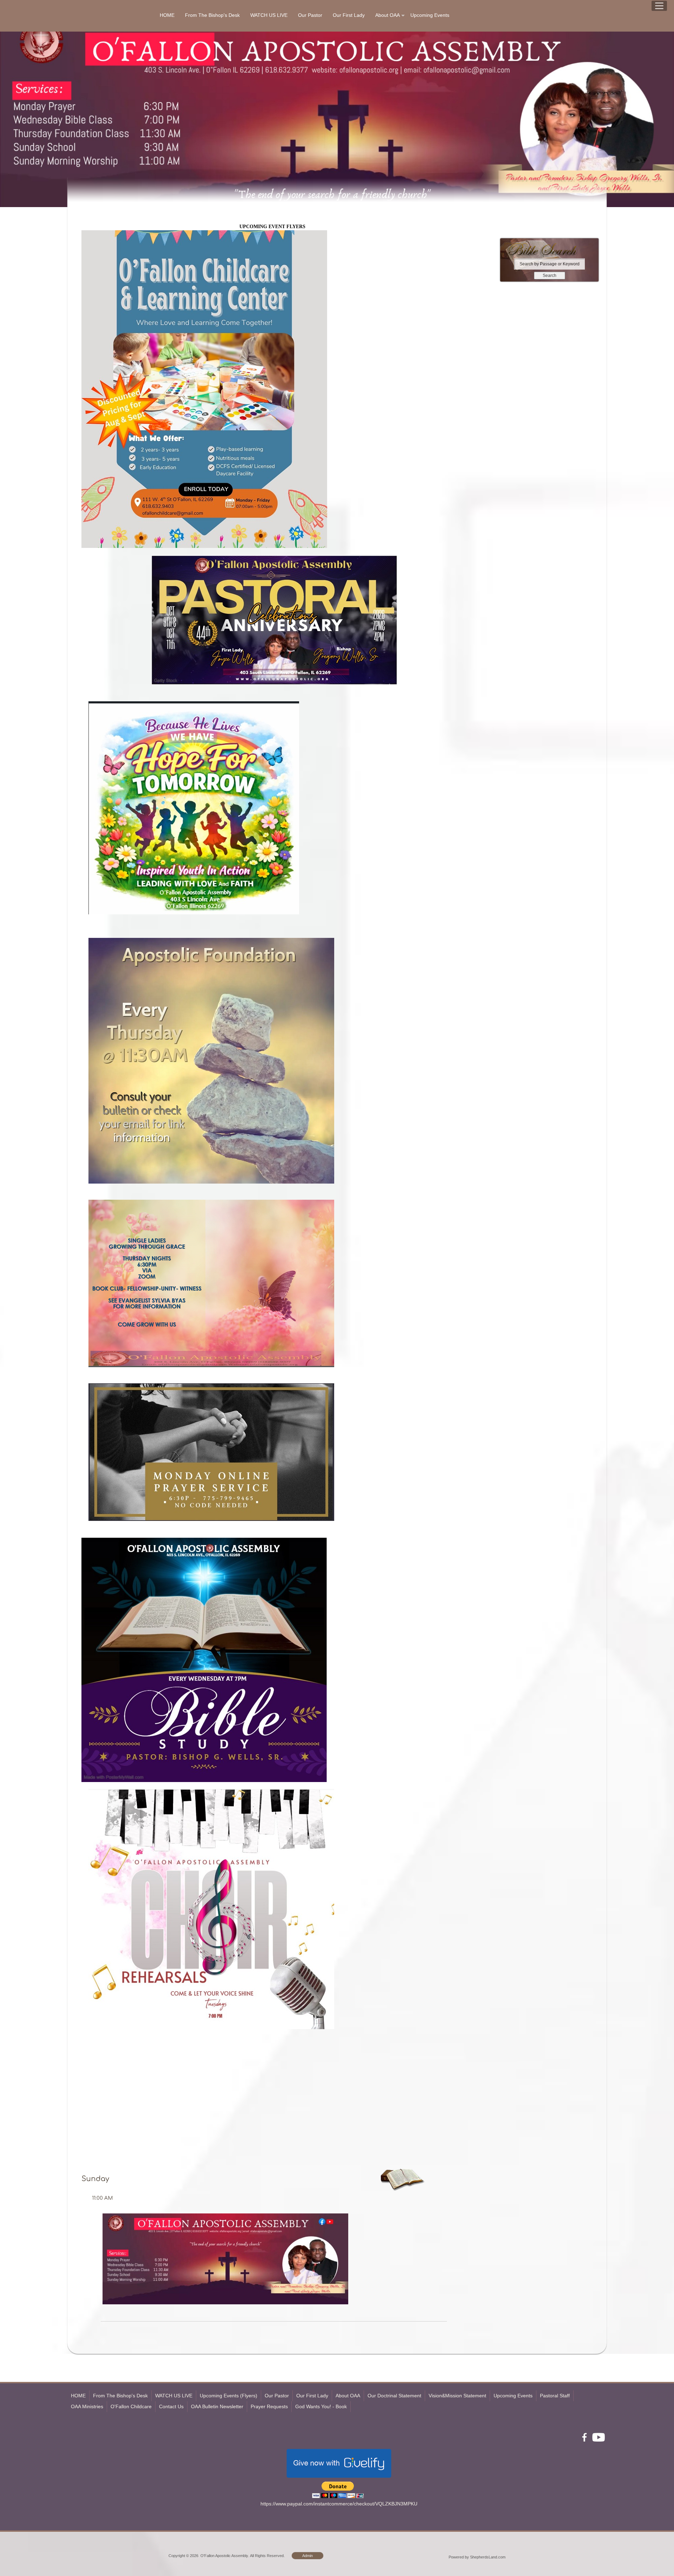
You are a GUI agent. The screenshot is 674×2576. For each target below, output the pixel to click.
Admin (308, 2556)
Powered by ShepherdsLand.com (477, 2557)
